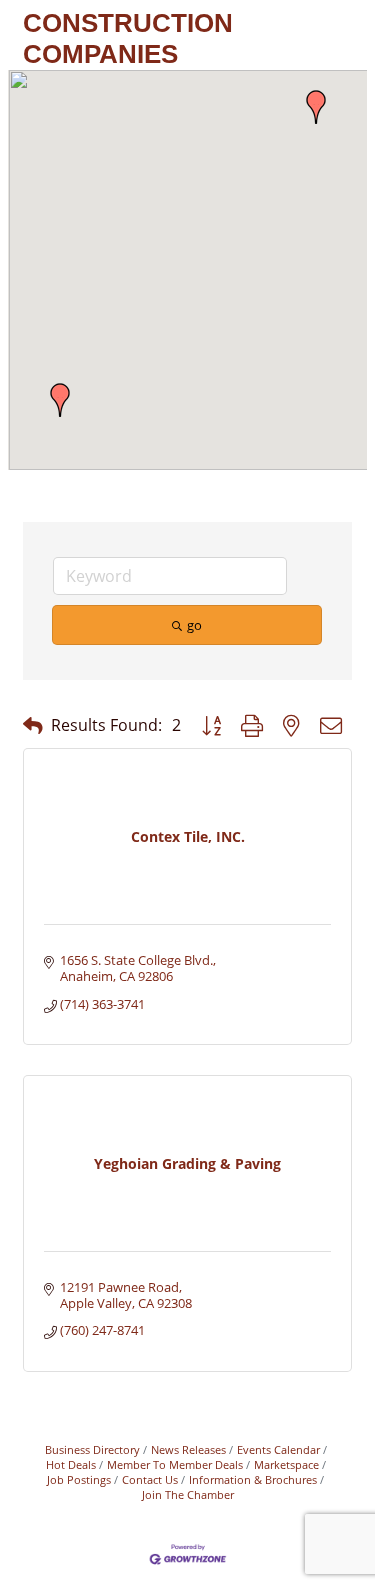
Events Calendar (278, 1449)
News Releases (188, 1449)
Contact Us (150, 1479)
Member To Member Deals (175, 1464)
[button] (316, 107)
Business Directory (92, 1449)
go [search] (194, 625)
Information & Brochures (253, 1479)
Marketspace (286, 1464)
